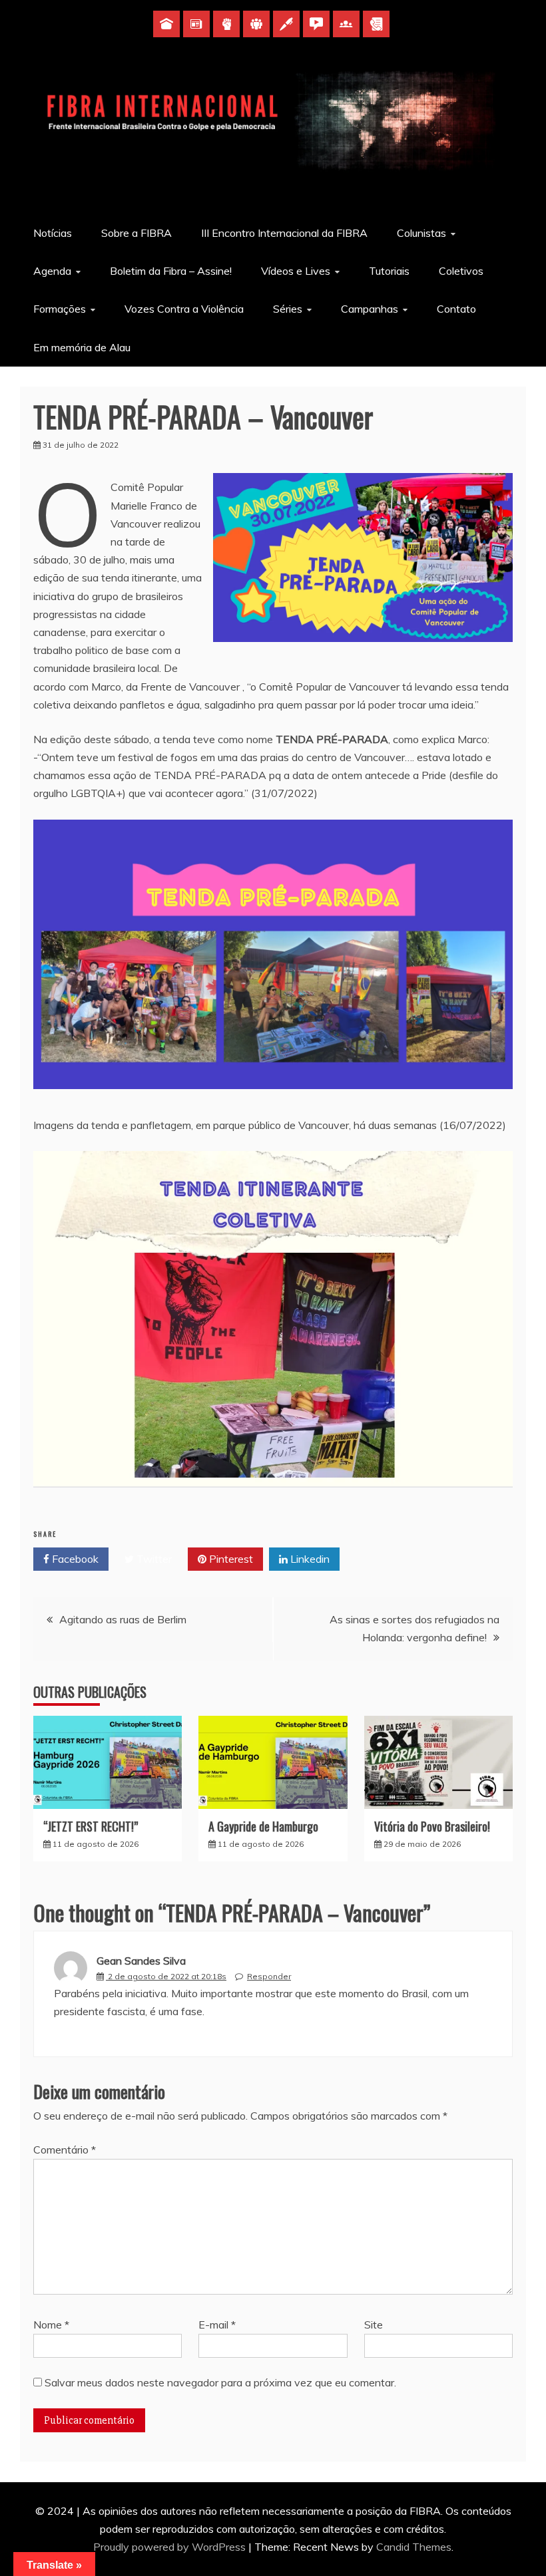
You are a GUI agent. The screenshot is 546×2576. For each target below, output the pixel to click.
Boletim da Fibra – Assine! (171, 271)
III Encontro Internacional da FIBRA (284, 233)
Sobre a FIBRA (136, 233)
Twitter (153, 1559)
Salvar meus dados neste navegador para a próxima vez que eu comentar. (220, 2382)
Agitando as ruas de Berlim (123, 1619)
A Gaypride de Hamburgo (263, 1826)
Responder (269, 1976)
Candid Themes (414, 2547)
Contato (456, 309)
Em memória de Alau (82, 347)
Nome (51, 2325)
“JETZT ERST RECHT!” (91, 1826)
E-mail (217, 2325)
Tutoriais (389, 271)
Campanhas (370, 309)
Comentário (65, 2150)
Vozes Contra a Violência (184, 309)
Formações (60, 309)
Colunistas (421, 233)
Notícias (53, 233)
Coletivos (461, 271)
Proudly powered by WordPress (171, 2547)
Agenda (52, 271)
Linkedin (309, 1559)
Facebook (74, 1559)
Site (374, 2325)
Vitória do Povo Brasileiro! (432, 1826)
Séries (288, 309)
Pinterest (230, 1559)
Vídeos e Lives (296, 271)
